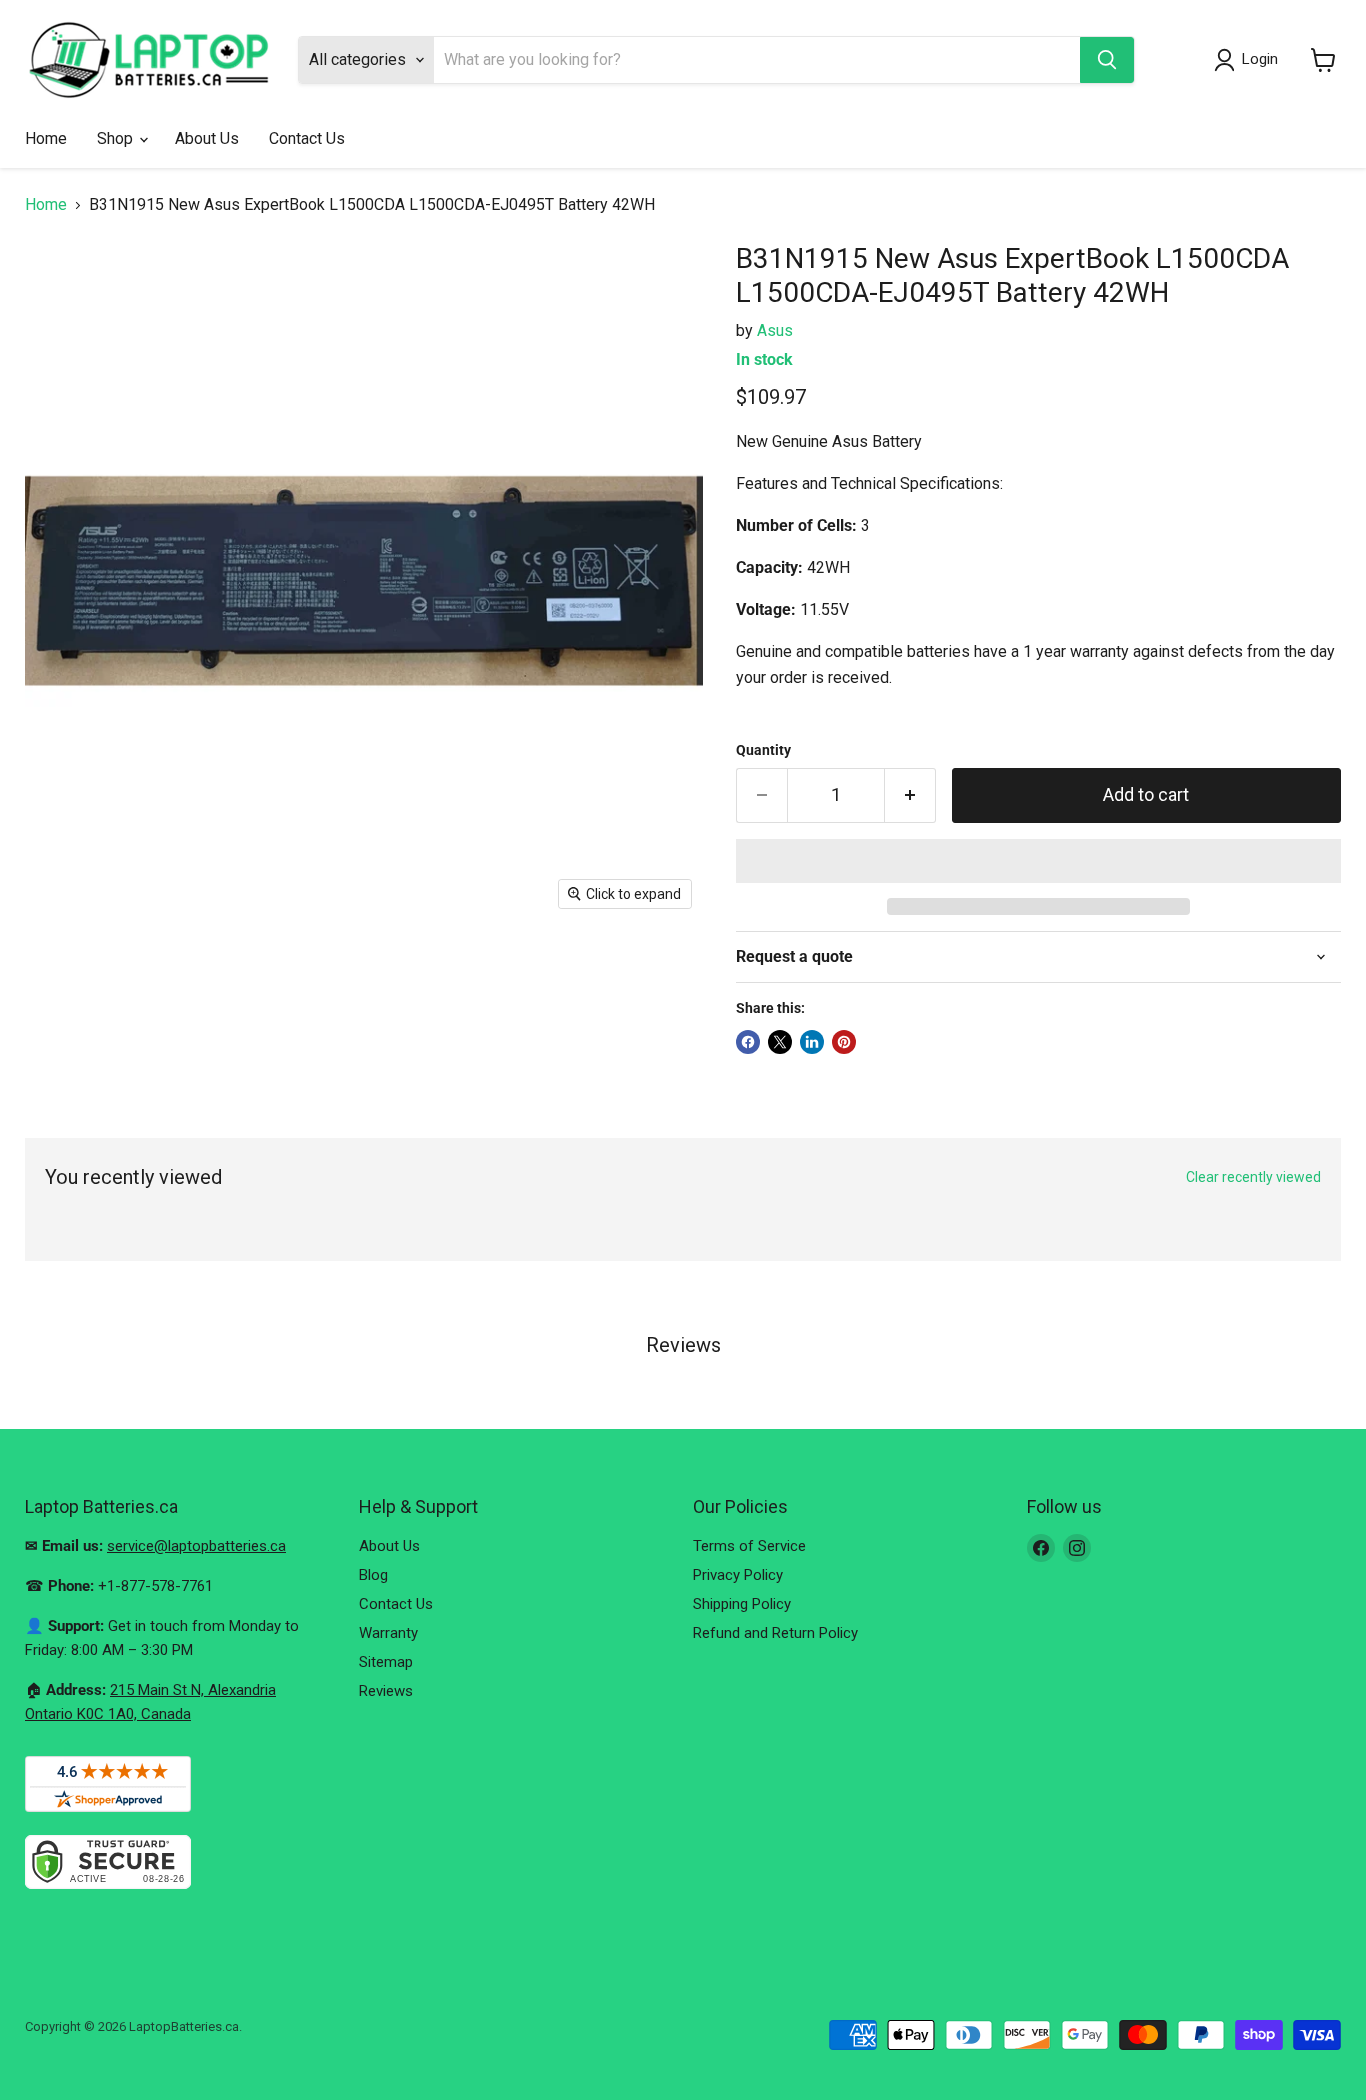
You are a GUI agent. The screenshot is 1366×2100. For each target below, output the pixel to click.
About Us (207, 138)
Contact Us (307, 138)
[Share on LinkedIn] (812, 1042)
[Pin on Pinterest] (844, 1042)
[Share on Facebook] (748, 1042)
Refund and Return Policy (775, 1633)
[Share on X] (780, 1042)
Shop (117, 138)
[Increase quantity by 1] (910, 795)
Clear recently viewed (1253, 1177)
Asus (775, 330)
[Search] (1107, 60)
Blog (373, 1575)
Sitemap (386, 1662)
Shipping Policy (742, 1604)
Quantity (763, 750)
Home (46, 138)
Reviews (386, 1691)
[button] (1038, 861)
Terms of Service (749, 1546)
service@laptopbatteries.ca (196, 1546)
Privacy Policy (738, 1575)
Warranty (388, 1633)
